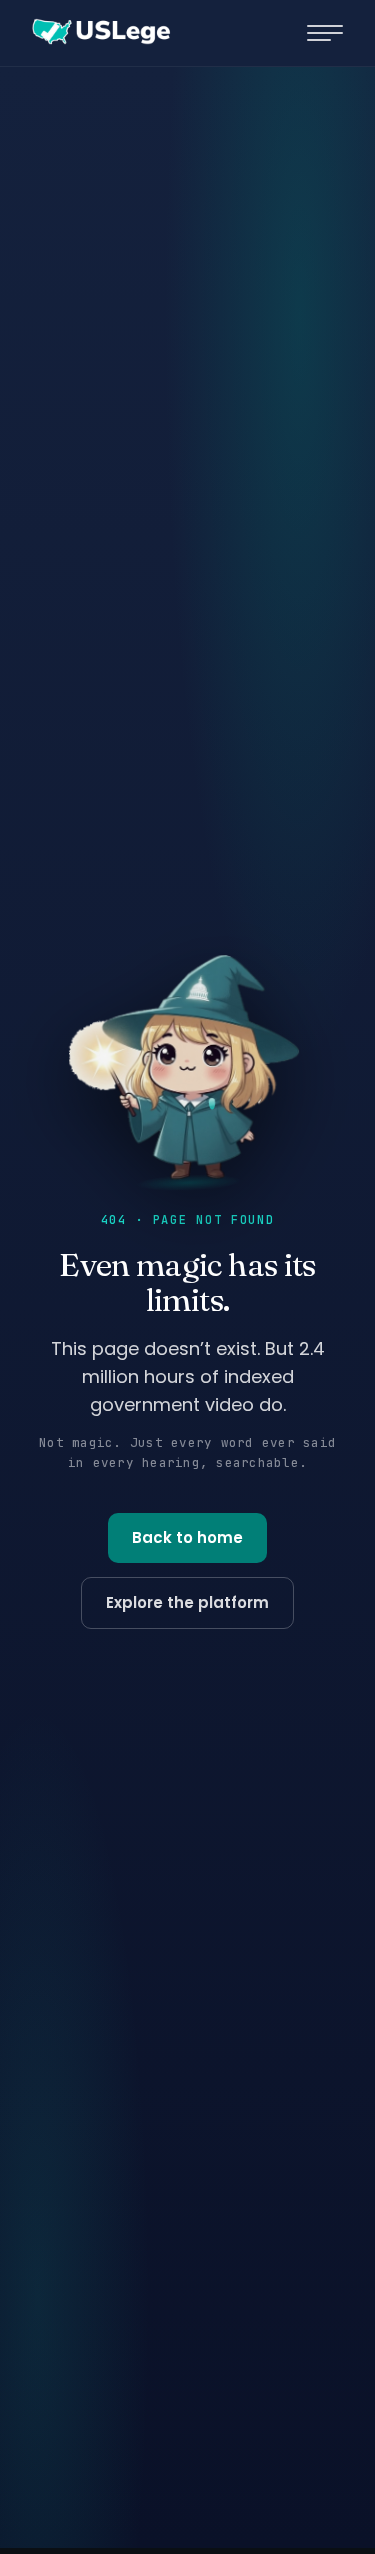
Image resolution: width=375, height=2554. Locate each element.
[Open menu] (325, 33)
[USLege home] (100, 33)
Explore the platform (187, 1602)
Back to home (187, 1537)
